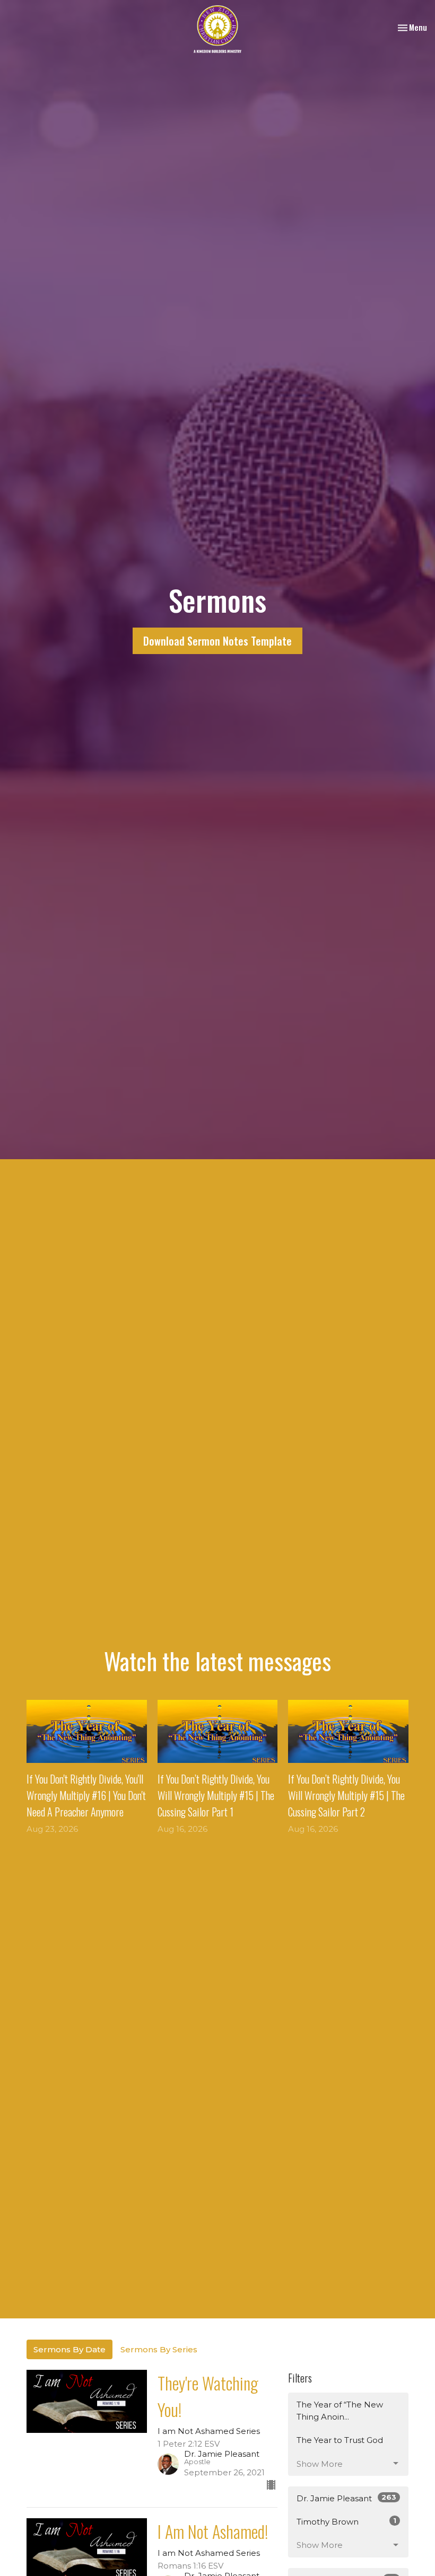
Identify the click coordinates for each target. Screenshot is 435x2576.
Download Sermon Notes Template (217, 641)
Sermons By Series (159, 2349)
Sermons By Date (69, 2349)
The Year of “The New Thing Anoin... (340, 2411)
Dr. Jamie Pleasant (346, 2498)
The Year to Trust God (340, 2440)
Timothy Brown (346, 2521)
